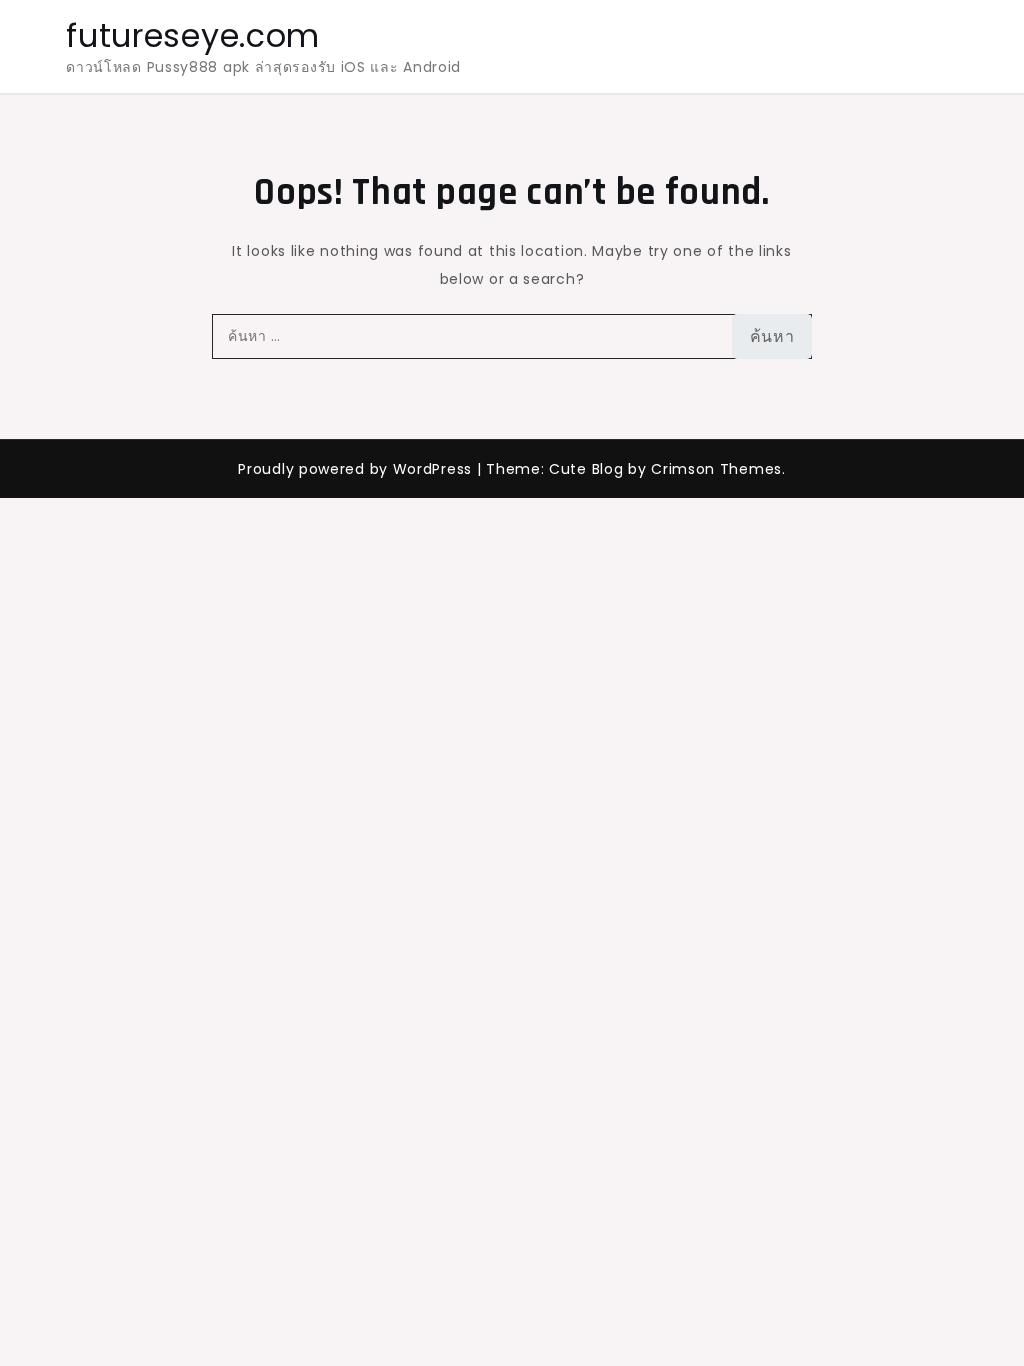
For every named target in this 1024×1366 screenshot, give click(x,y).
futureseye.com (193, 35)
